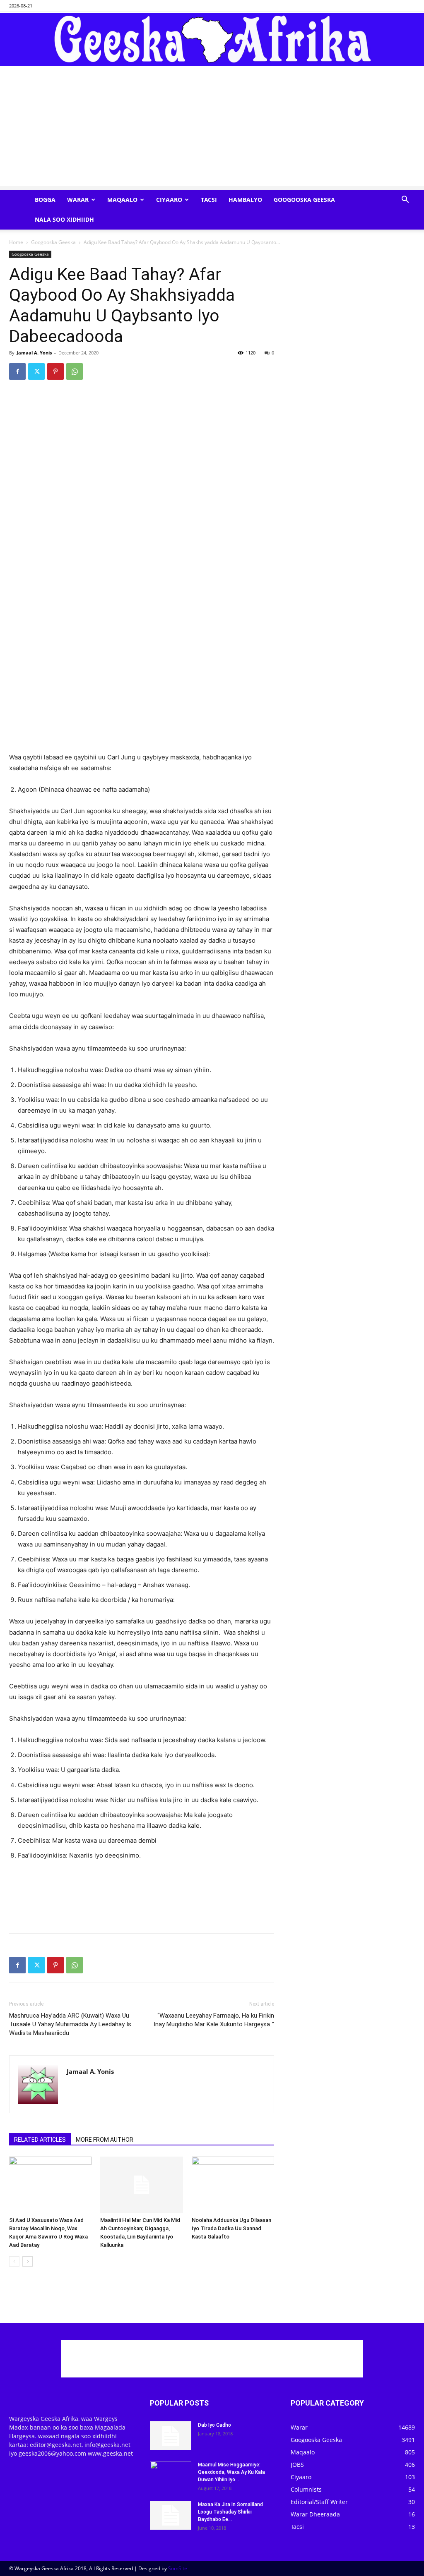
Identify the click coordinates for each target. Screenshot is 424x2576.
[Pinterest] (55, 371)
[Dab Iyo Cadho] (171, 2436)
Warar (78, 200)
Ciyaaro (169, 200)
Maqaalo (122, 200)
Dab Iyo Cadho (214, 2425)
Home (16, 242)
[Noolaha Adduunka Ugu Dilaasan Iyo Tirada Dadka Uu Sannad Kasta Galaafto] (233, 2185)
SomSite (178, 2568)
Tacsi (209, 200)
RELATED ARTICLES (40, 2140)
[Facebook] (17, 371)
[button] (405, 200)
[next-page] (28, 2261)
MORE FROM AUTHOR (105, 2140)
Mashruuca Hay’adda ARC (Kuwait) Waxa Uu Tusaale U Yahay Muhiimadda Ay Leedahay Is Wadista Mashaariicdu (70, 2024)
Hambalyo (245, 200)
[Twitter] (36, 371)
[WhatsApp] (75, 371)
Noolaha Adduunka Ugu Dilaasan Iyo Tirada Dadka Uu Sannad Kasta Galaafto (231, 2228)
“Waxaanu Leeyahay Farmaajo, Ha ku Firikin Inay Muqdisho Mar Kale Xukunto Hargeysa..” (214, 2020)
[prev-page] (14, 2261)
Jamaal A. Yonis (34, 353)
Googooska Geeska (304, 200)
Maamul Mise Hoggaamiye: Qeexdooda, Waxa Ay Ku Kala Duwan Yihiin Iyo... (231, 2472)
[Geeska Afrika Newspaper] (212, 39)
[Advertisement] (212, 128)
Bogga (45, 200)
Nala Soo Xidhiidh (64, 219)
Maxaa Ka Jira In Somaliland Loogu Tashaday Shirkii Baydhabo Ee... (230, 2512)
